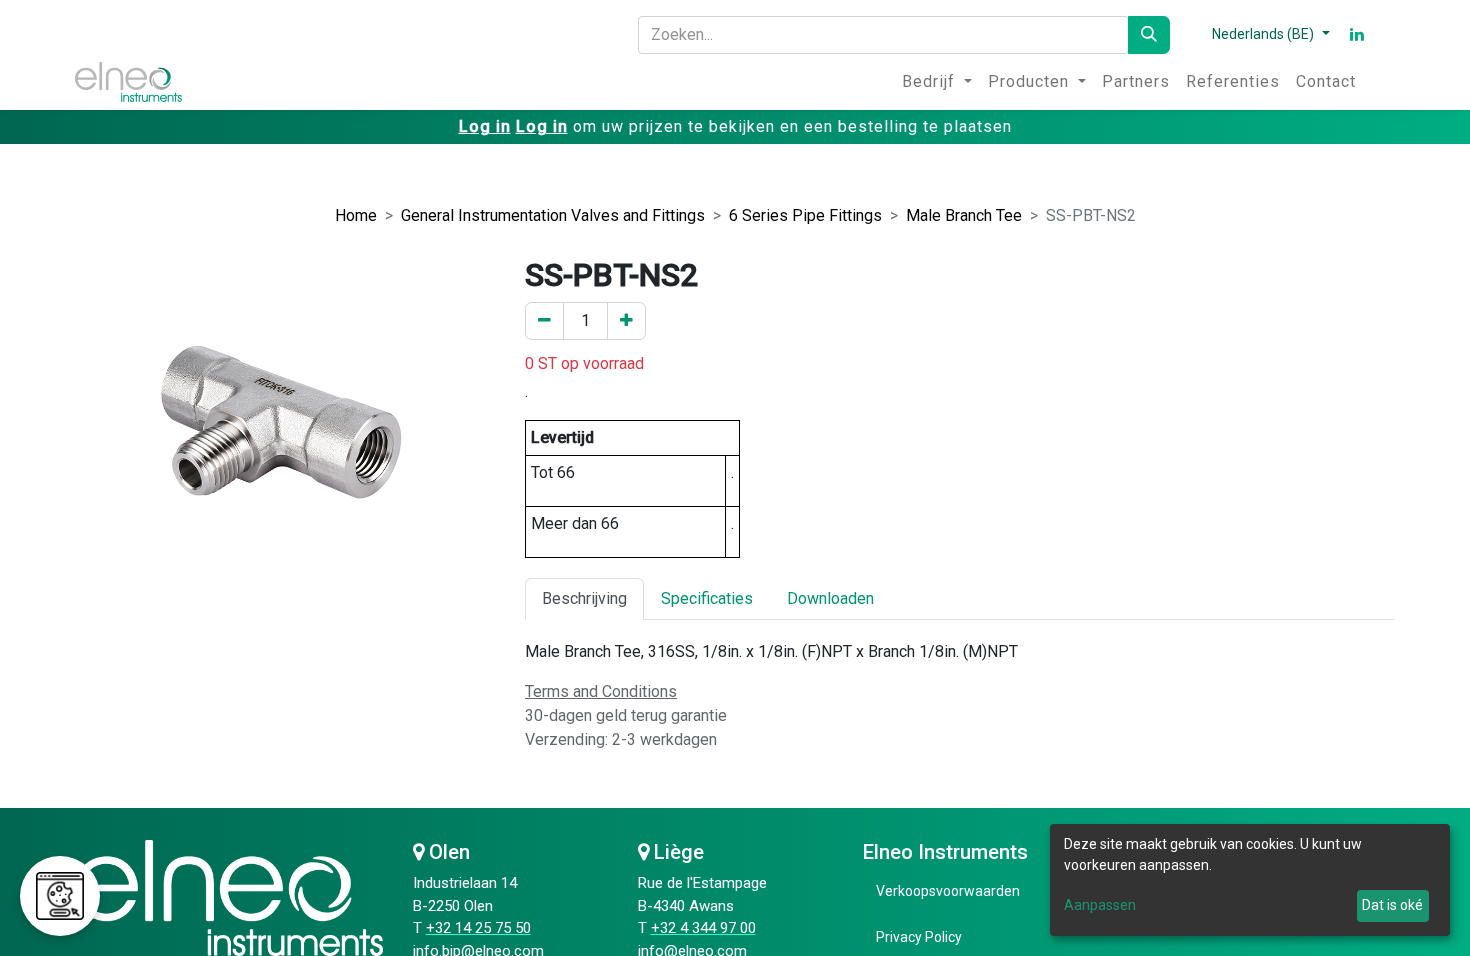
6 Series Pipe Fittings (805, 215)
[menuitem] (937, 82)
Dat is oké (1392, 905)
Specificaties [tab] (707, 598)
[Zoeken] (1149, 35)
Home (356, 215)
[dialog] (1250, 880)
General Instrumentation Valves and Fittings (553, 215)
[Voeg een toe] (626, 321)
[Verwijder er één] (544, 321)
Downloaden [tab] (830, 598)
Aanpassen (1100, 905)
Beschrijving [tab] (584, 598)
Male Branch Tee (964, 215)
